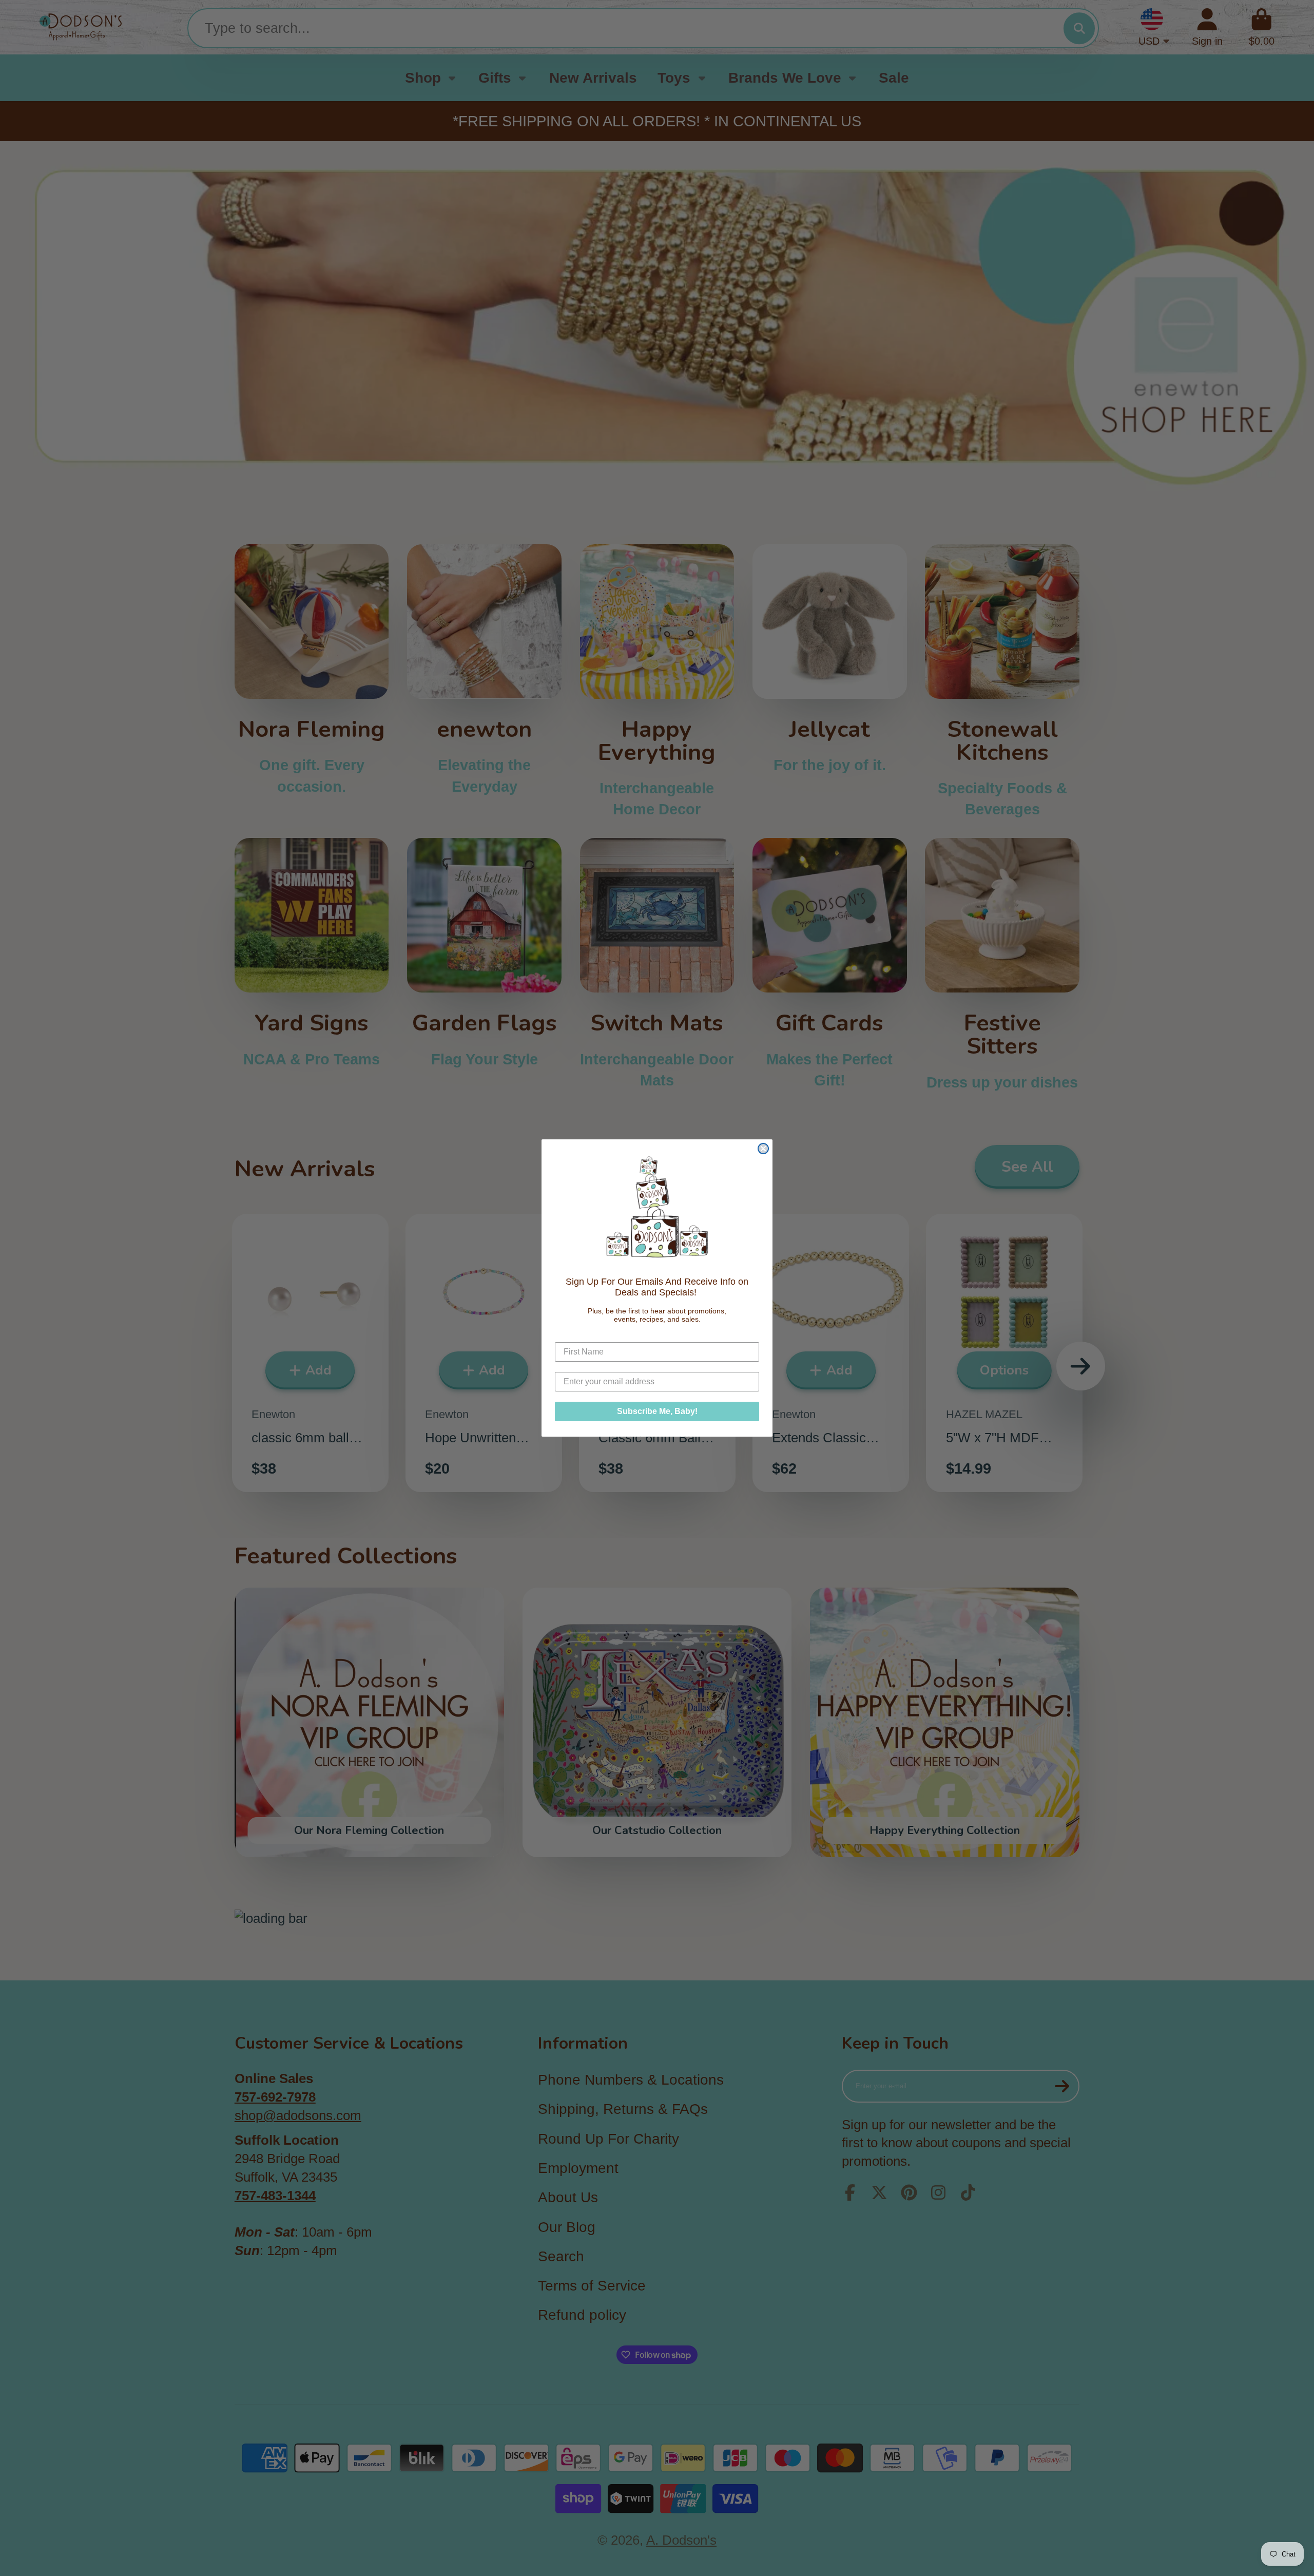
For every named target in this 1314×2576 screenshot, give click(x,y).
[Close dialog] (763, 1149)
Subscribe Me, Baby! (657, 1411)
